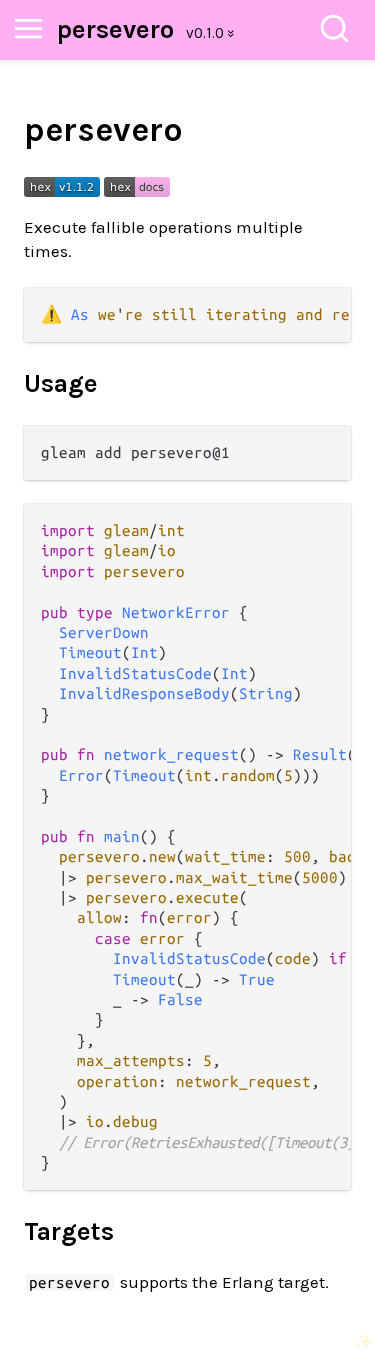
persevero (115, 29)
